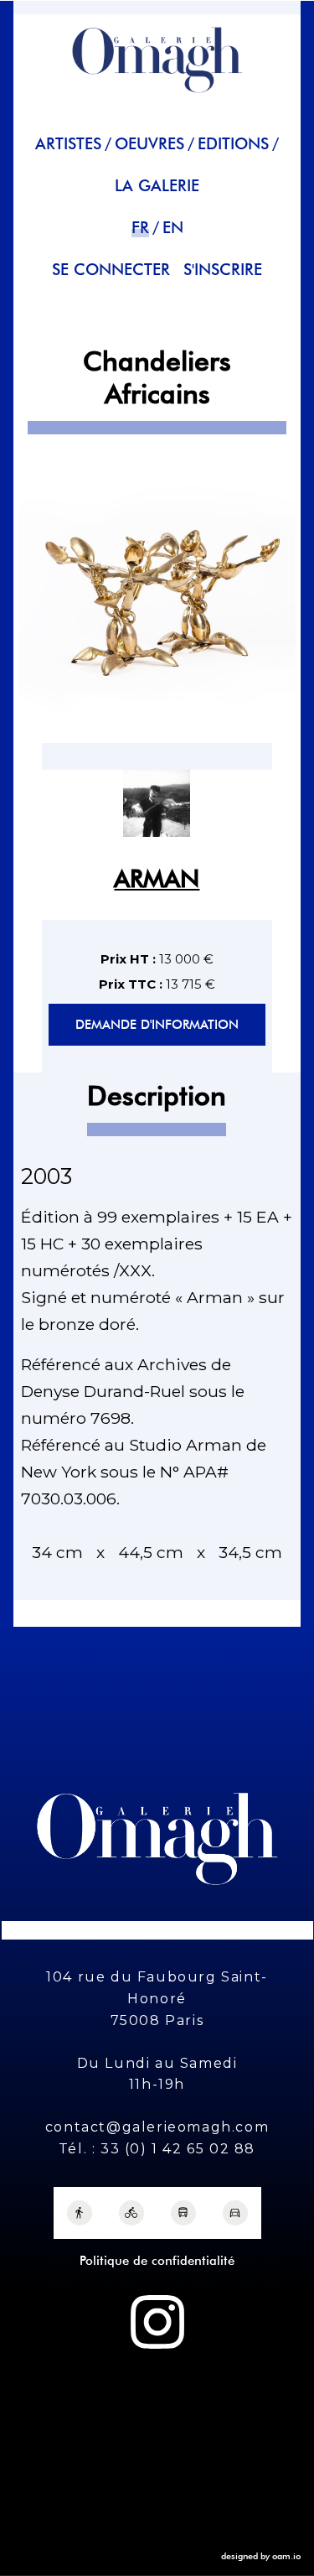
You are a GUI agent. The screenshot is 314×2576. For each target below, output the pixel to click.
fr (140, 228)
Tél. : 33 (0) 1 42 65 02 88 (157, 2149)
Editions (233, 144)
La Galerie (157, 186)
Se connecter (111, 270)
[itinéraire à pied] (80, 2213)
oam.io (286, 2556)
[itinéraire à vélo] (131, 2213)
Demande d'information (157, 1025)
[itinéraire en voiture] (235, 2213)
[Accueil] (157, 100)
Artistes (68, 144)
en (173, 228)
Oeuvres (149, 144)
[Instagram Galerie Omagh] (157, 2322)
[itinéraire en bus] (183, 2213)
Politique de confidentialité (157, 2261)
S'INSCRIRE (223, 270)
